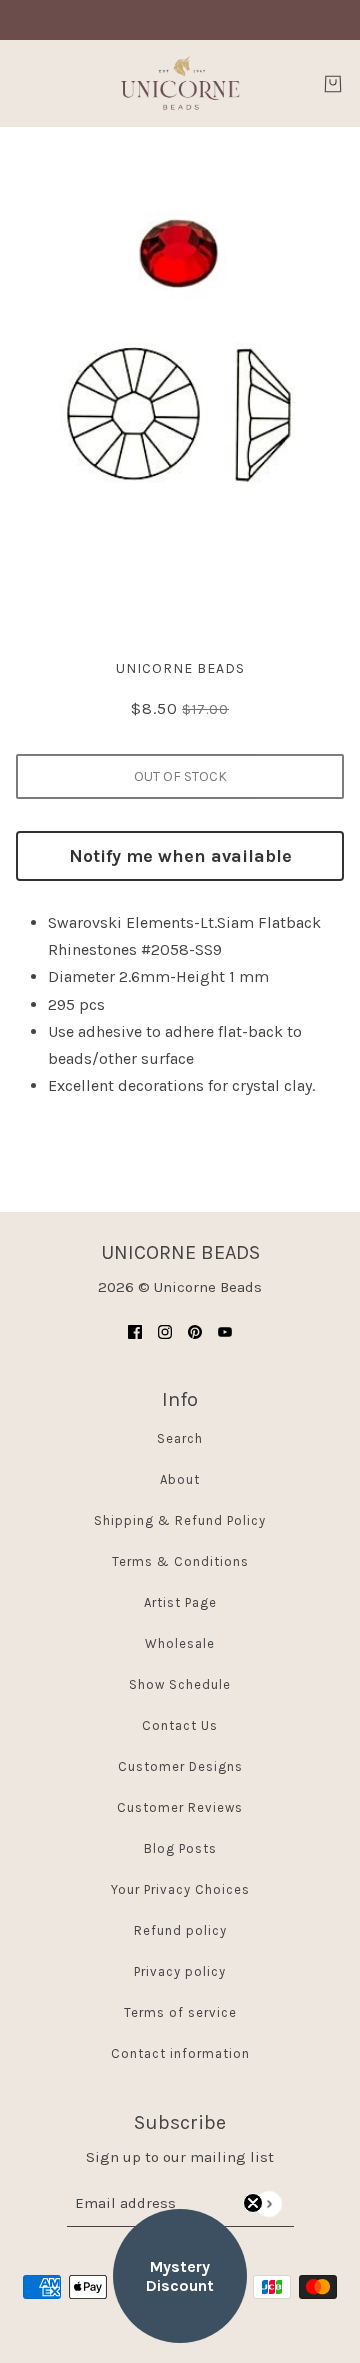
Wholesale (180, 1643)
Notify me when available (180, 856)
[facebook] (135, 1331)
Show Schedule (180, 1684)
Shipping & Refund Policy (180, 1520)
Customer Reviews (180, 1807)
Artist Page (180, 1602)
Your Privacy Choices (180, 1889)
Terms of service (180, 2012)
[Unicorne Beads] (180, 83)
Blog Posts (180, 1848)
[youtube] (225, 1331)
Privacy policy (180, 1971)
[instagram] (165, 1331)
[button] (180, 2276)
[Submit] (268, 2203)
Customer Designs (180, 1766)
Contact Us (180, 1725)
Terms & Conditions (180, 1561)
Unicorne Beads (180, 668)
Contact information (180, 2053)
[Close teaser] (253, 2203)
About (180, 1479)
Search (180, 1438)
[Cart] (333, 84)
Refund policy (180, 1930)
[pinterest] (195, 1331)
